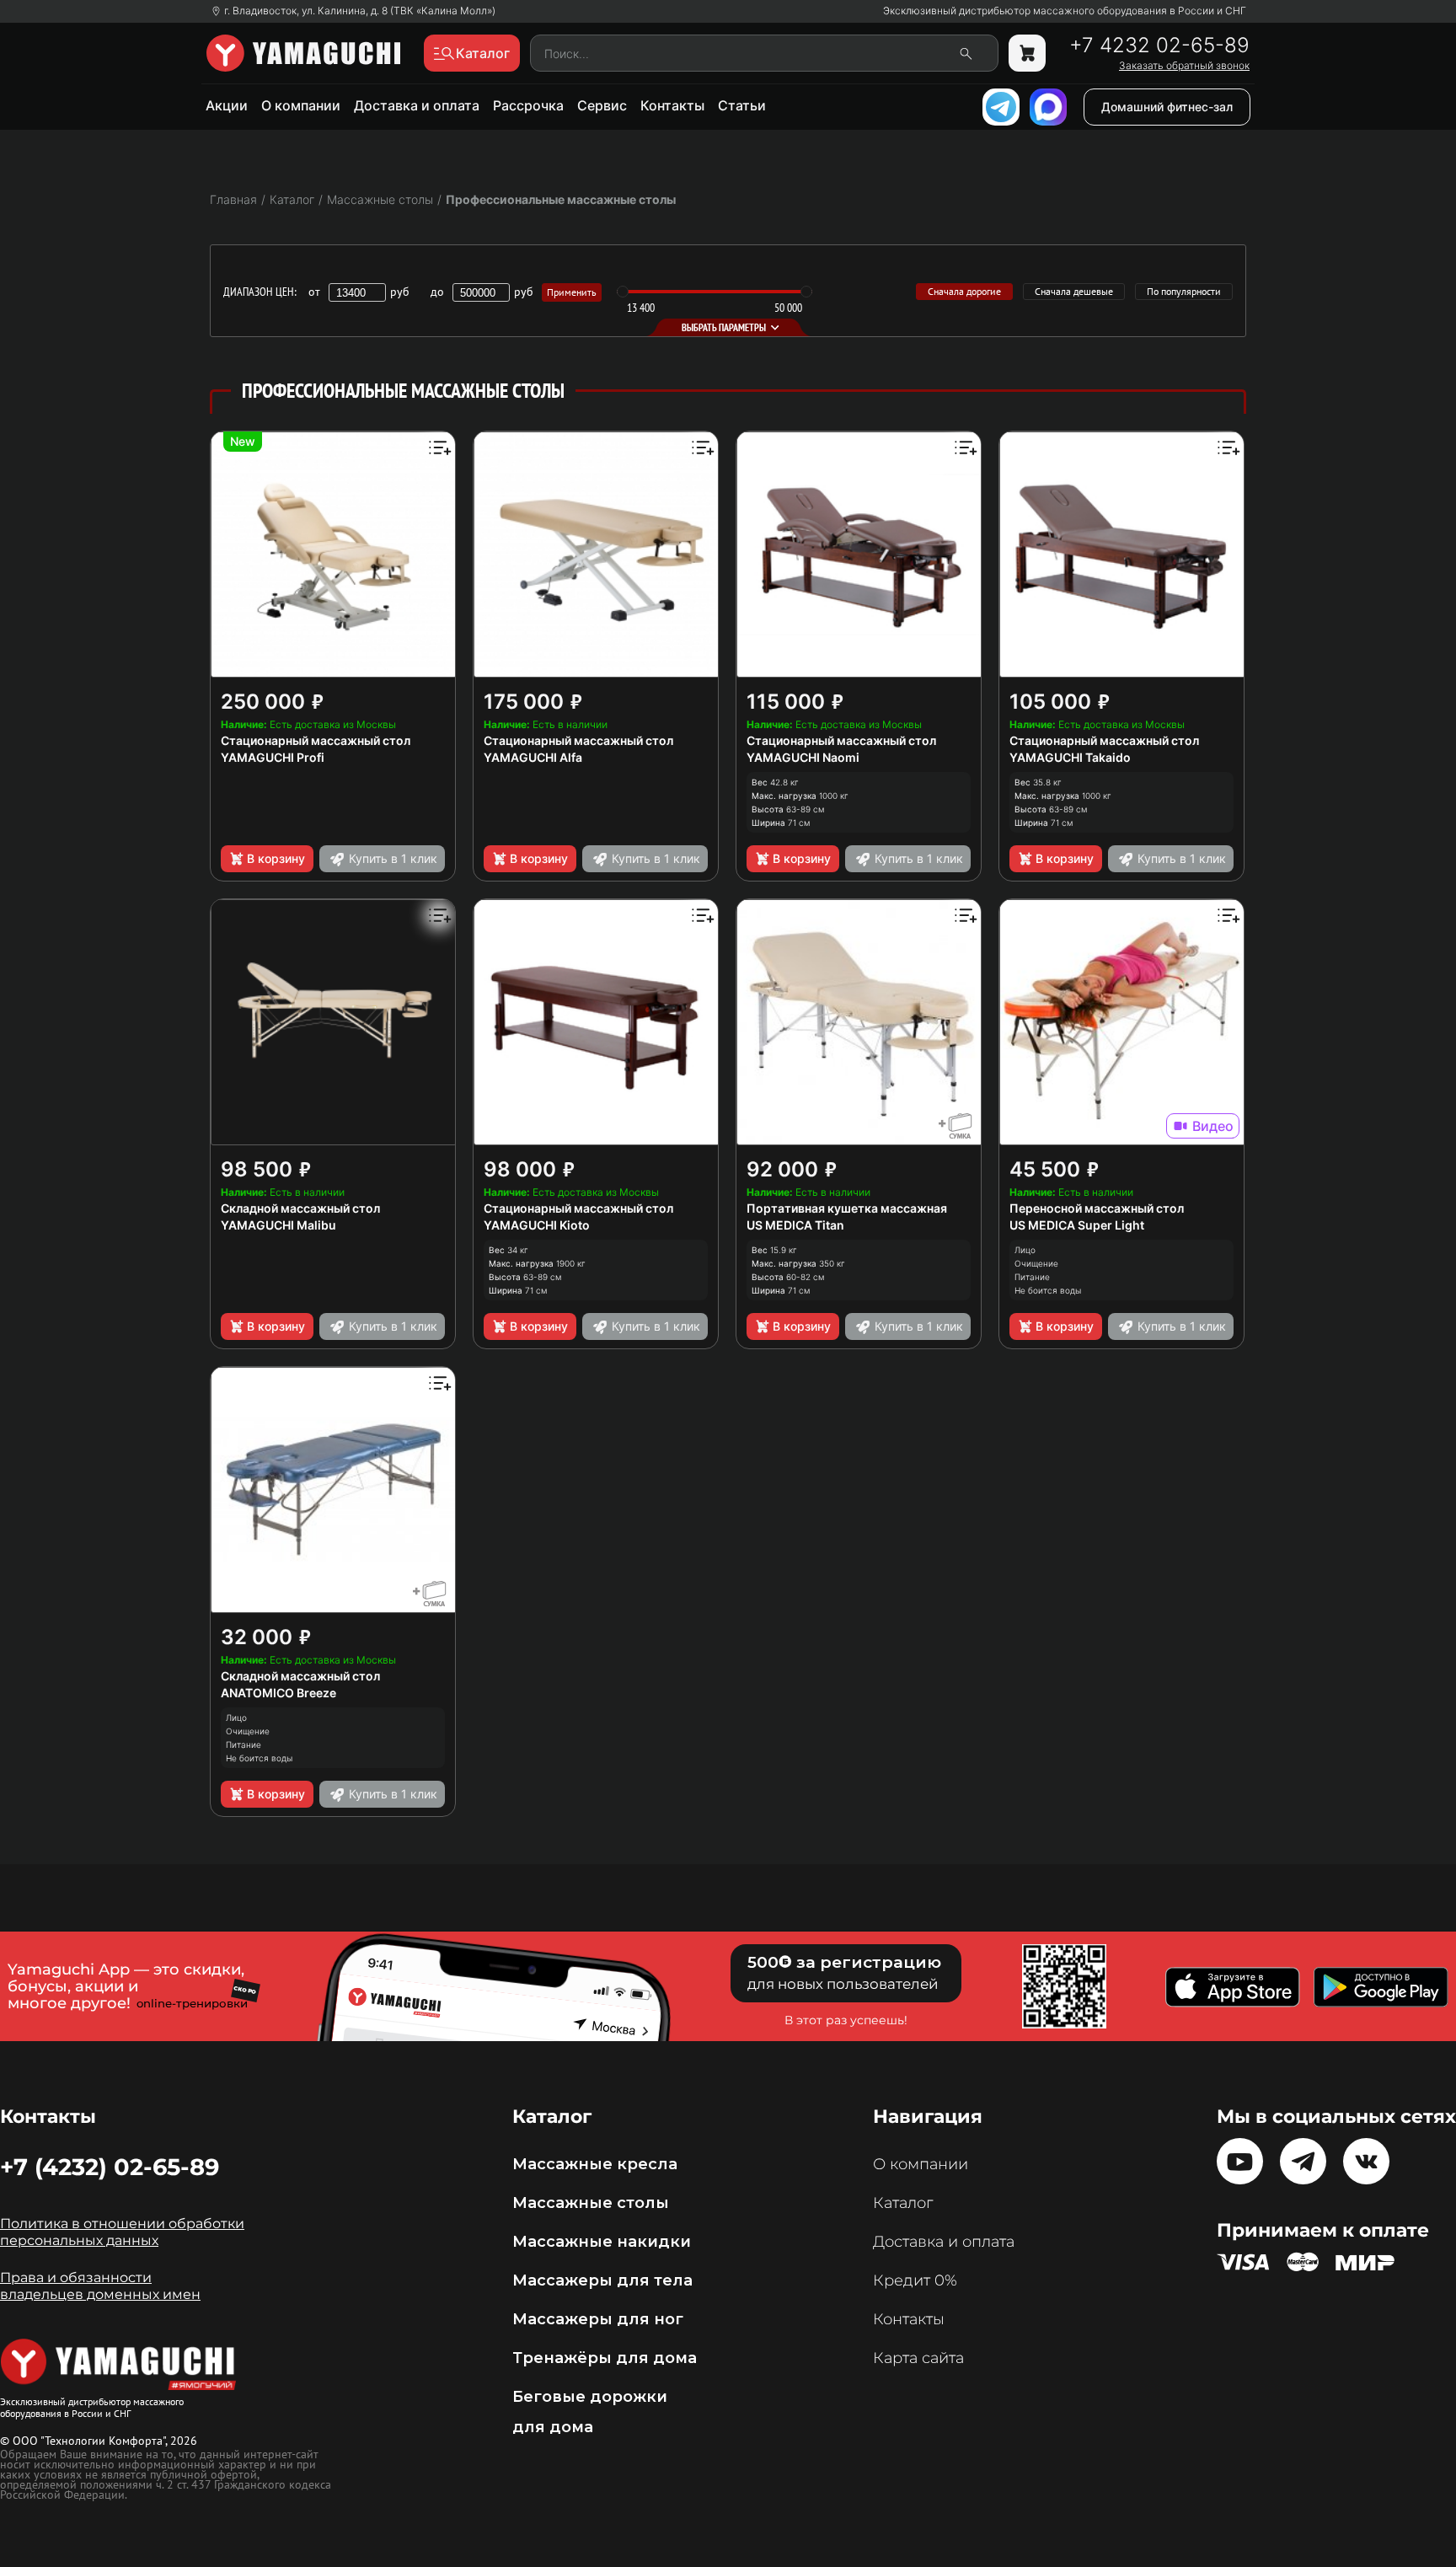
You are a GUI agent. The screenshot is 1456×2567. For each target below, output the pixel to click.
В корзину (276, 858)
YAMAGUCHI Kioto (537, 1225)
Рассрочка (528, 105)
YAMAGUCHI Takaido (1070, 757)
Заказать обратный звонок (1184, 66)
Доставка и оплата (417, 105)
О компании (301, 105)
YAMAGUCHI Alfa (533, 757)
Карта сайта (918, 2358)
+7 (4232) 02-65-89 (110, 2167)
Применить (572, 292)
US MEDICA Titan (795, 1225)
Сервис (602, 105)
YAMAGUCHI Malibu (278, 1225)
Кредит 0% (915, 2280)
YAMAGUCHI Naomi (803, 757)
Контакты (672, 105)
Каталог (903, 2203)
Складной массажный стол (300, 1208)
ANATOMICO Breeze (278, 1693)
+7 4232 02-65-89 (1159, 46)
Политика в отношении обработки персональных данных (122, 2232)
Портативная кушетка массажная (847, 1208)
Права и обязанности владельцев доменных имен (100, 2286)
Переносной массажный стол (1097, 1208)
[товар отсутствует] (1027, 53)
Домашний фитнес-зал (1167, 107)
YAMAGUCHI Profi (273, 757)
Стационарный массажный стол (316, 740)
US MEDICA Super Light (1077, 1225)
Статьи (742, 105)
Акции (227, 105)
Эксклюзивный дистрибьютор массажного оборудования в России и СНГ (1065, 11)
